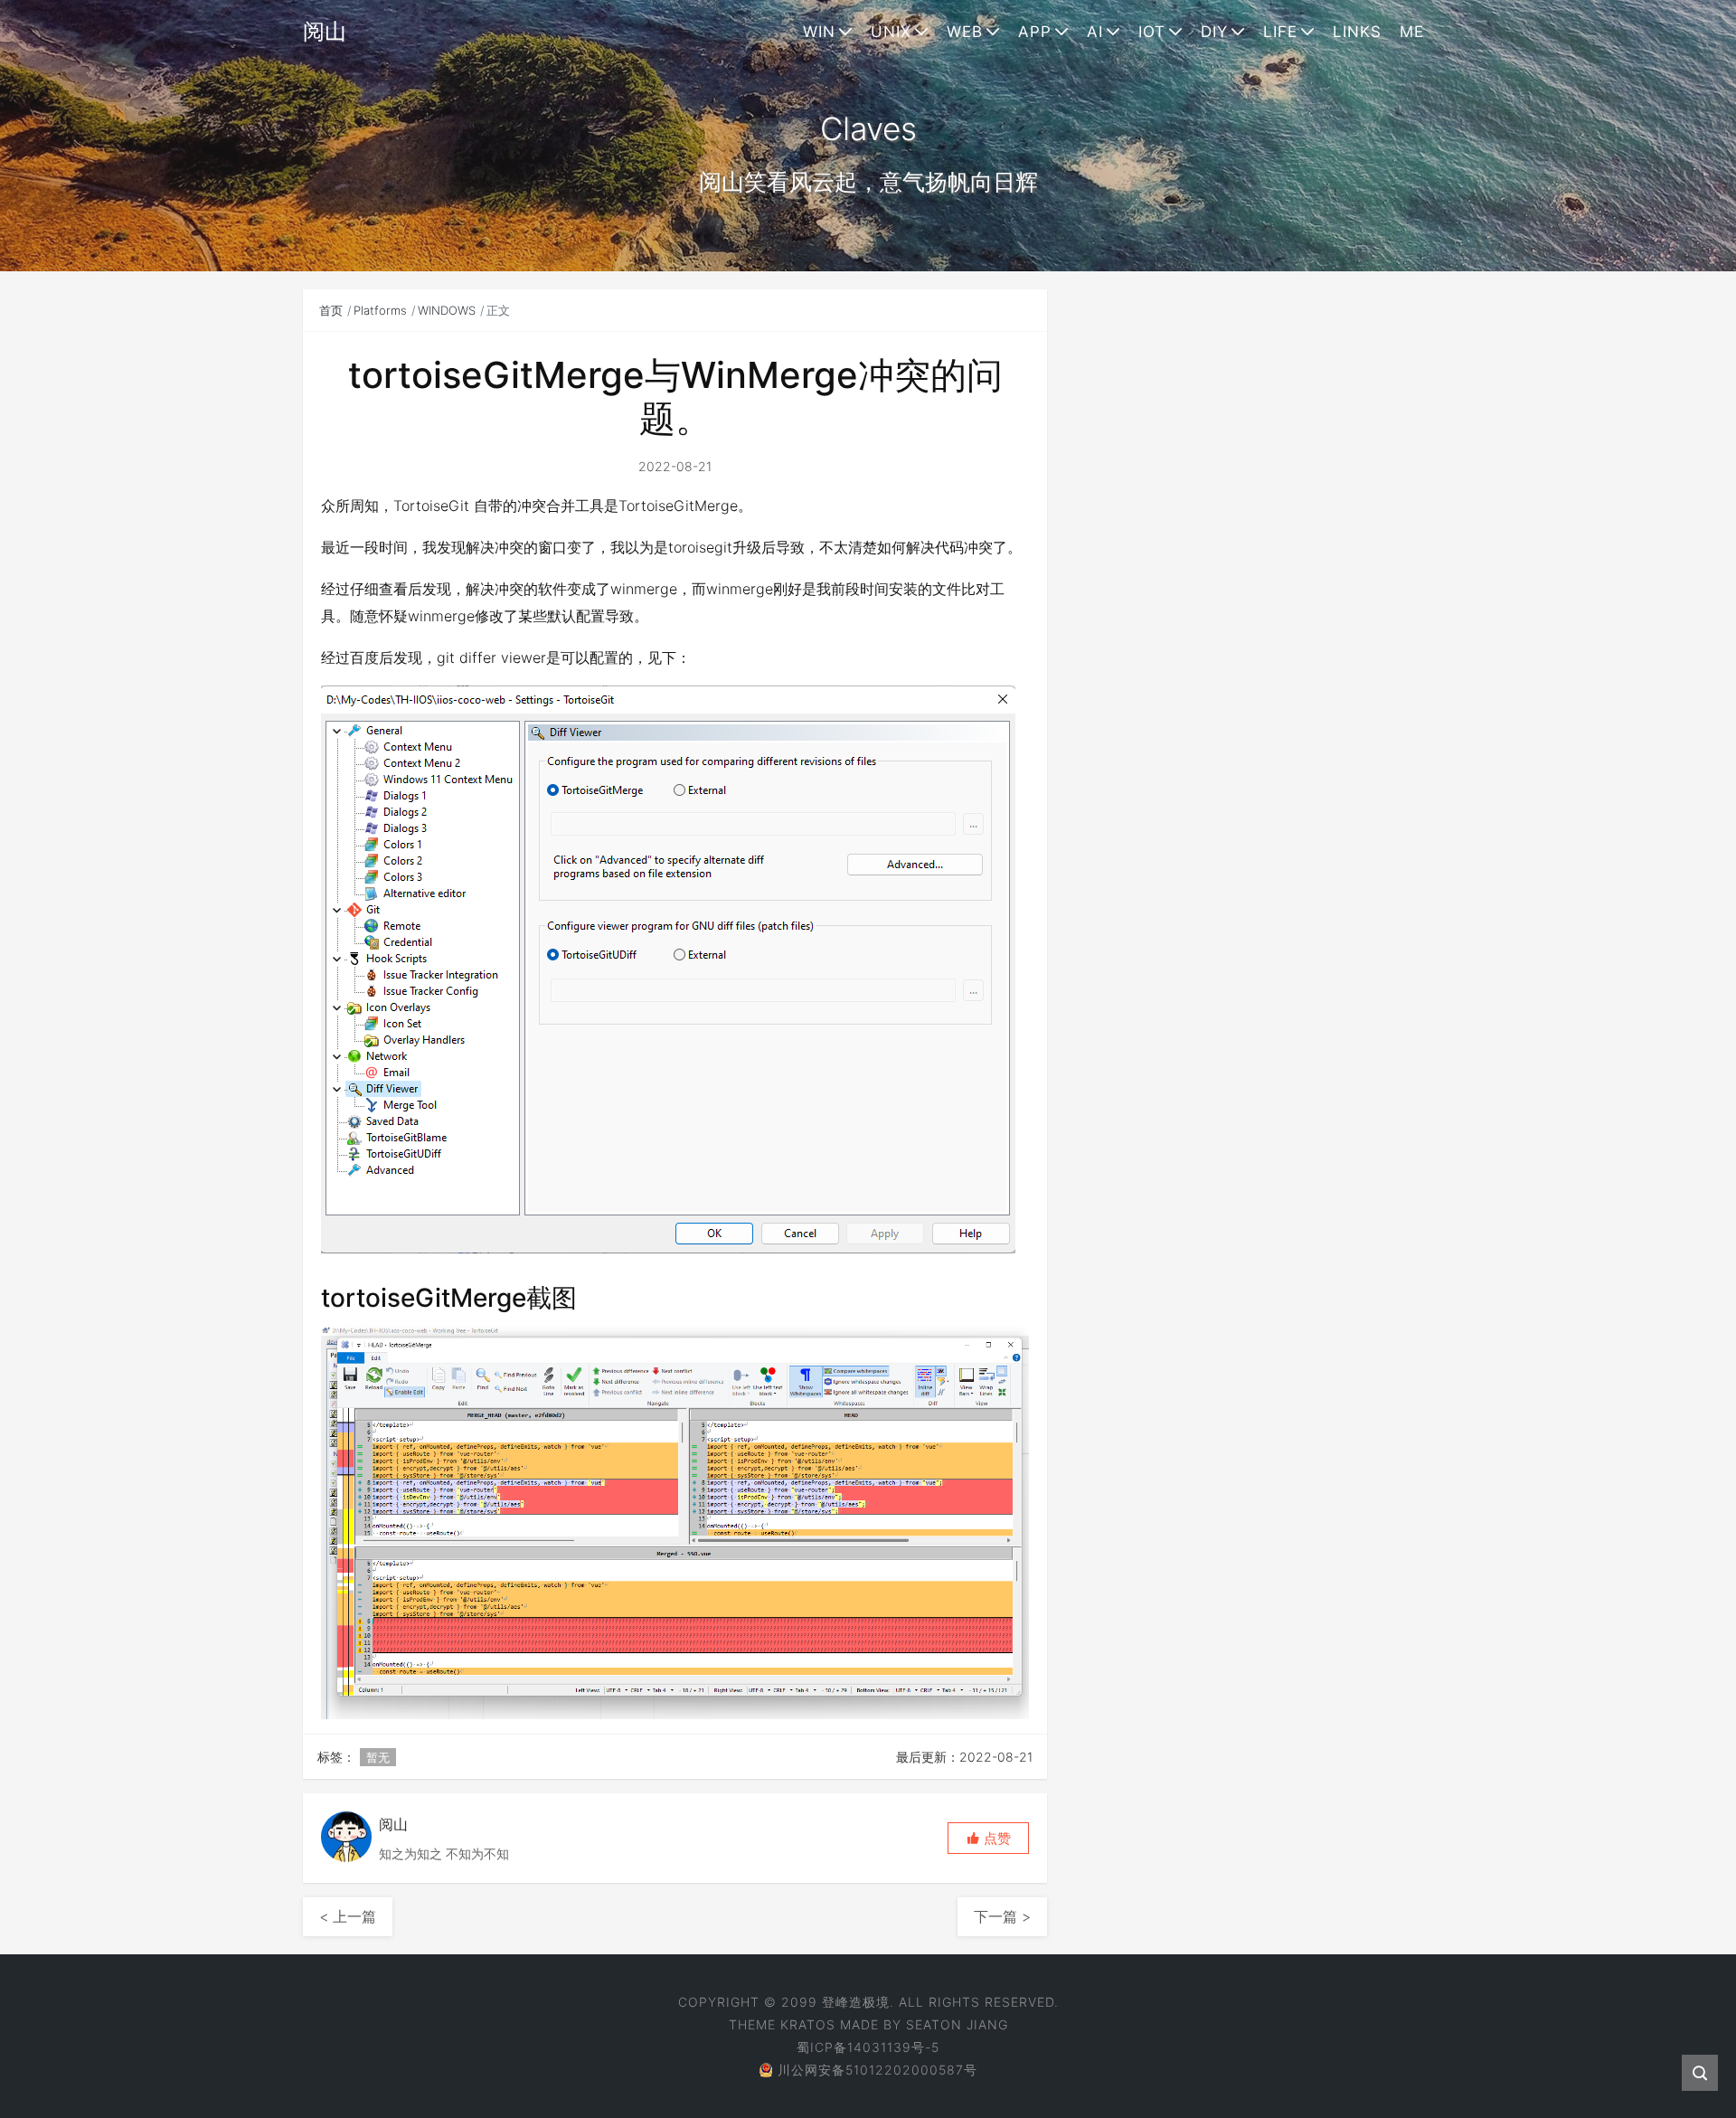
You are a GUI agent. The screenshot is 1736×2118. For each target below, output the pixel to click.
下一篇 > (1002, 1916)
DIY (1214, 32)
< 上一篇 (348, 1916)
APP (1035, 32)
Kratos (808, 2024)
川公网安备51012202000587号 (877, 2070)
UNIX (891, 32)
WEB (965, 32)
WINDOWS (447, 310)
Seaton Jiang (957, 2024)
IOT (1152, 32)
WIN (819, 32)
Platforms (380, 310)
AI (1095, 32)
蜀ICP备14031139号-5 (868, 2047)
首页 (331, 310)
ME (1412, 32)
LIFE (1280, 32)
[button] (988, 1838)
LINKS (1357, 32)
